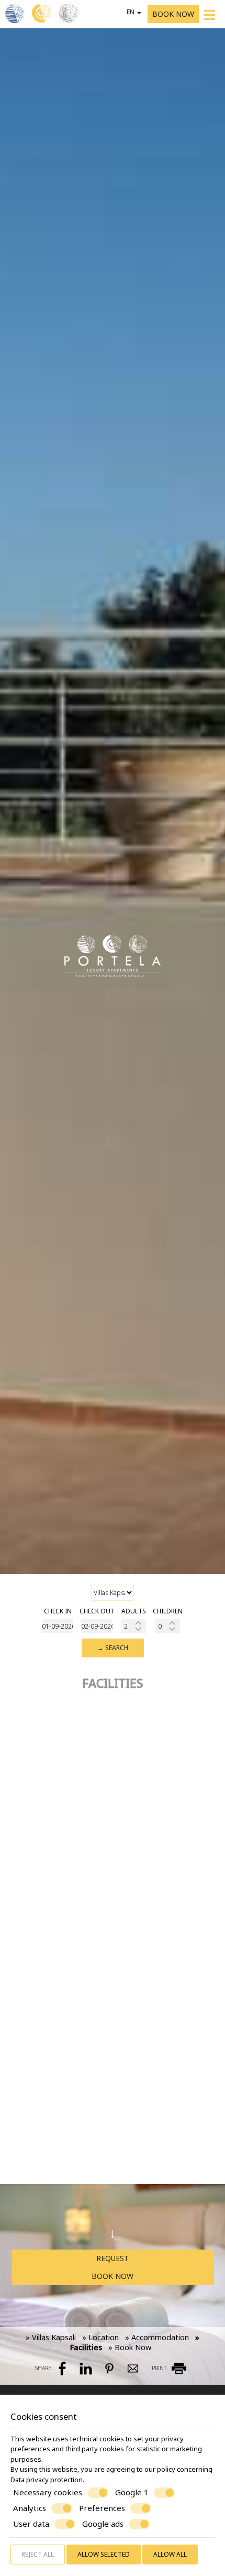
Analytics (30, 2508)
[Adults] (134, 1626)
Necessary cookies (48, 2492)
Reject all (38, 2554)
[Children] (168, 1626)
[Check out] (97, 1626)
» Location (100, 2337)
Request (113, 2258)
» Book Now (130, 2347)
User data (31, 2524)
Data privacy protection (47, 2480)
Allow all (170, 2554)
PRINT (160, 2368)
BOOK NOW (173, 14)
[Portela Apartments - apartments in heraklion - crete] (42, 13)
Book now (113, 2276)
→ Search (113, 1648)
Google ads (103, 2524)
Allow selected (104, 2554)
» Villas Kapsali (51, 2337)
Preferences (102, 2508)
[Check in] (58, 1626)
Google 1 (132, 2492)
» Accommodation (157, 2337)
